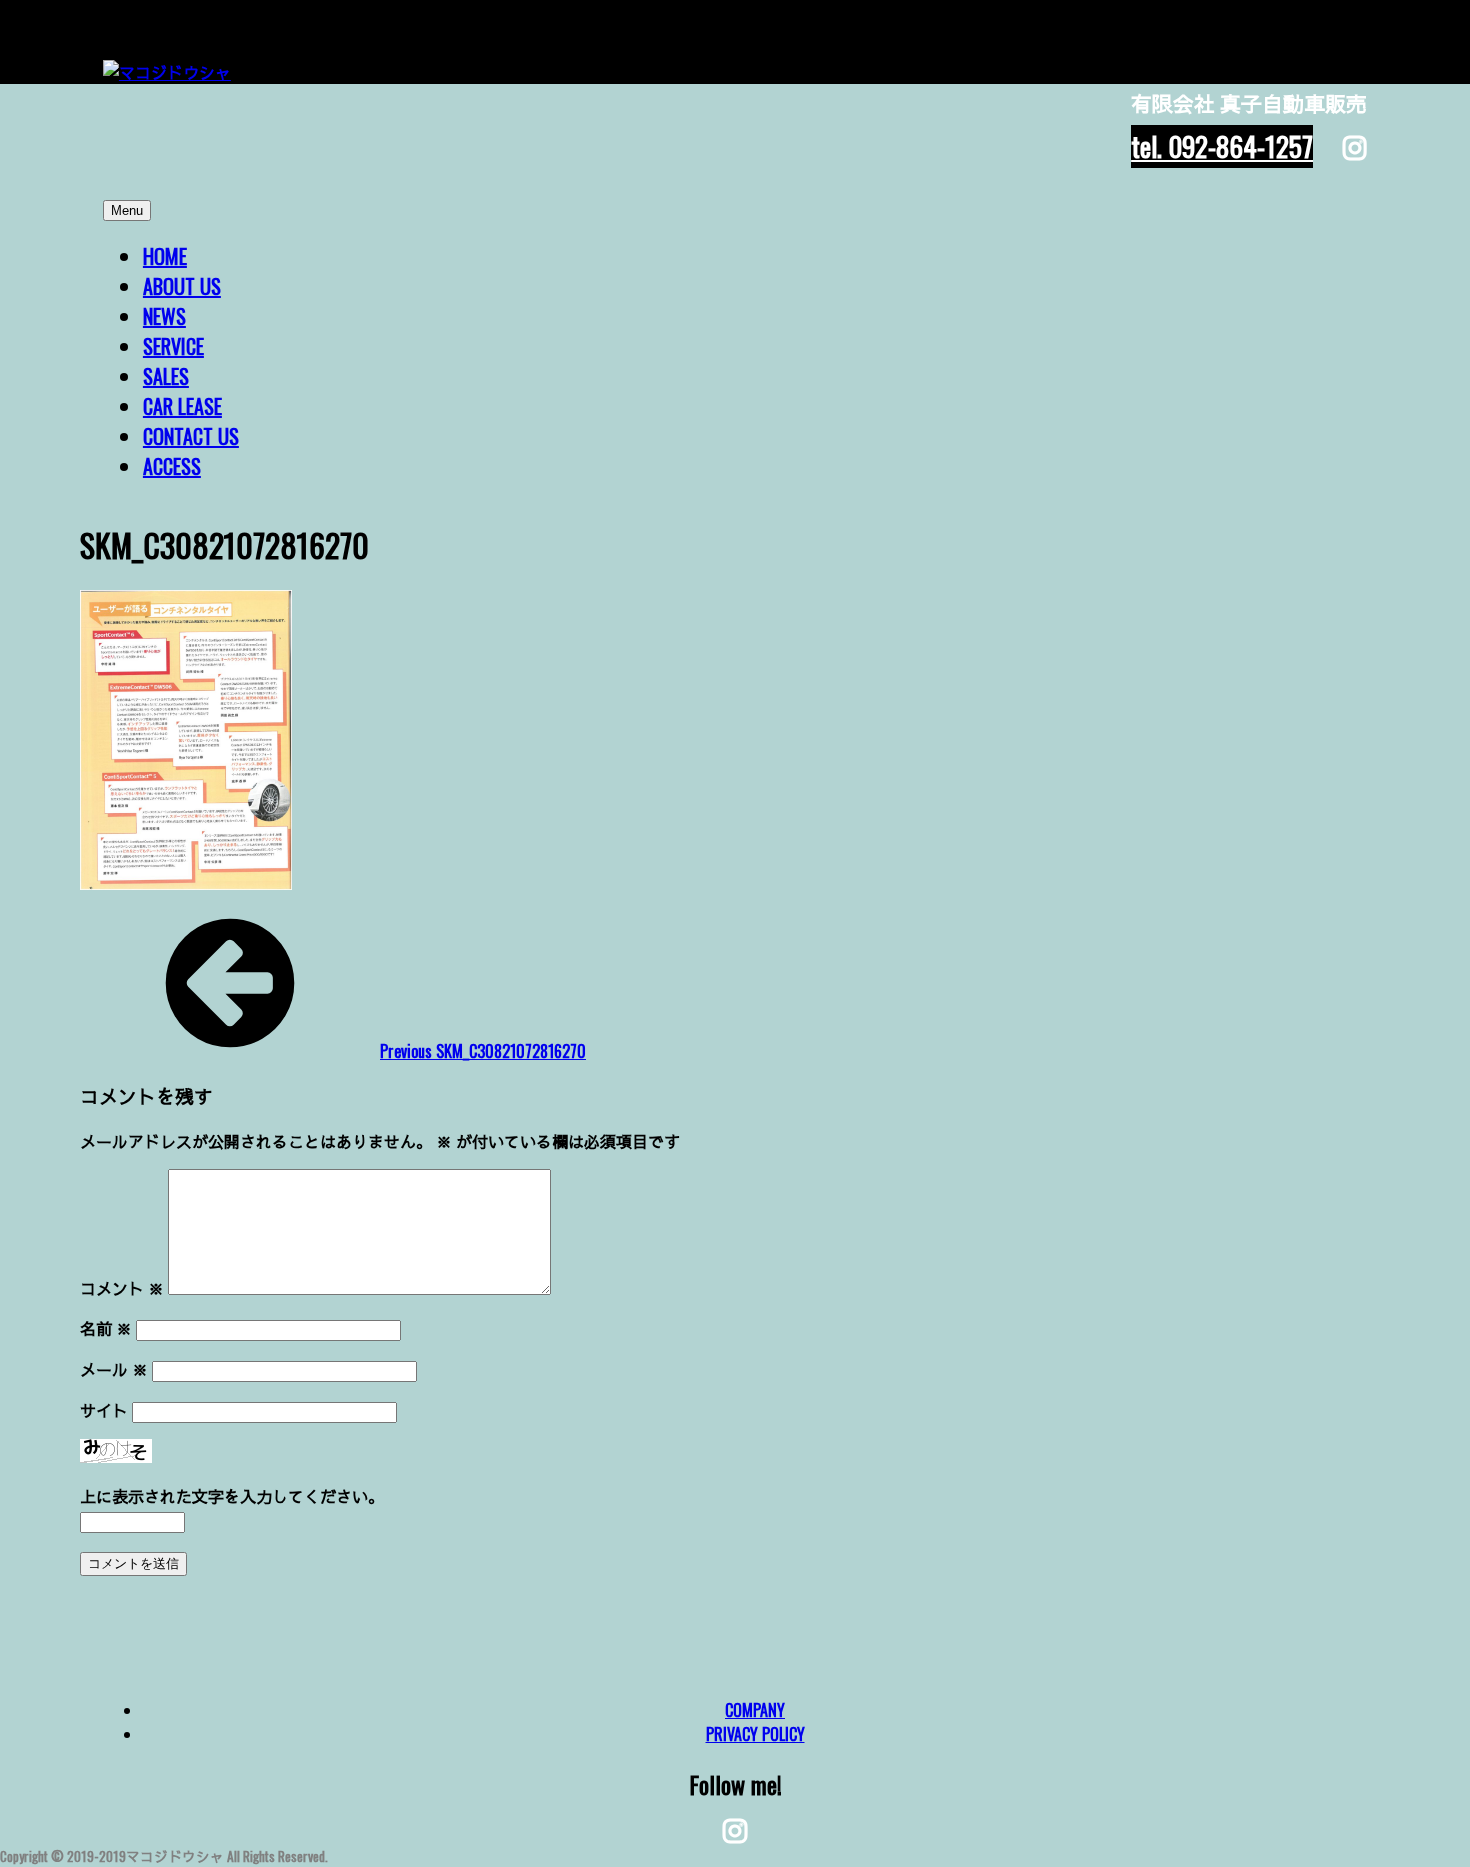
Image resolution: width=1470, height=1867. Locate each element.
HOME (165, 256)
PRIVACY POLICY (755, 1734)
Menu (127, 210)
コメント (122, 1288)
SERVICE (173, 346)
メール (114, 1369)
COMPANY (755, 1710)
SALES (166, 376)
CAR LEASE (182, 406)
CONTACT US (191, 436)
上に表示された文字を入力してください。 (232, 1496)
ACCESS (172, 466)
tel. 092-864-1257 (1222, 146)
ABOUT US (182, 286)
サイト (104, 1410)
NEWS (164, 316)
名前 (106, 1328)
